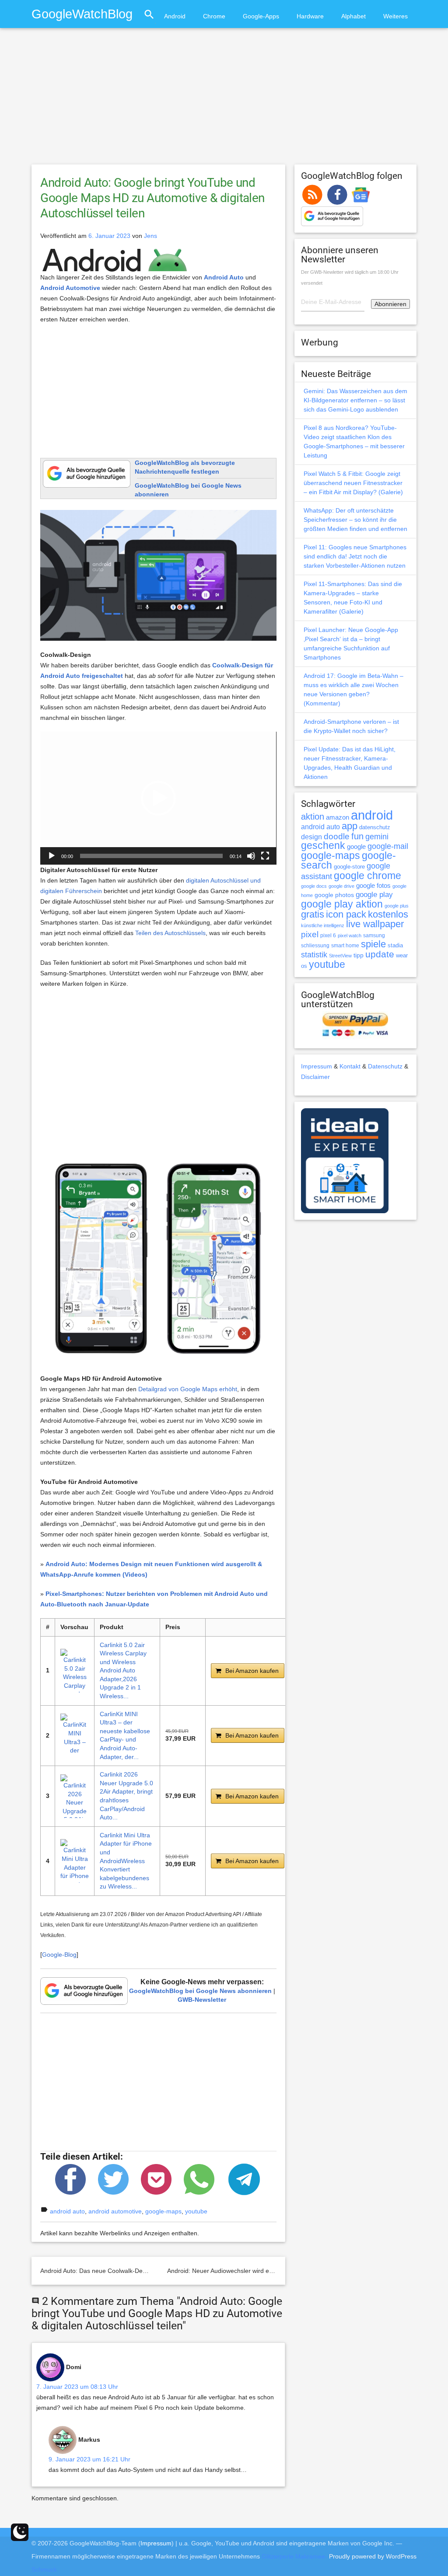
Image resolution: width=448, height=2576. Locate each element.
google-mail (388, 846)
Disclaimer (315, 1077)
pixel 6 (328, 935)
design (311, 837)
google (356, 847)
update (380, 954)
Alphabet (353, 16)
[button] (158, 798)
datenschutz (375, 827)
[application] (158, 798)
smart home (345, 946)
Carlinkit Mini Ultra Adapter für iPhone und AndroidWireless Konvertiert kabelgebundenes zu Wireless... (126, 1861)
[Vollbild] (265, 856)
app (350, 826)
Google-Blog (59, 1955)
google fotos (373, 885)
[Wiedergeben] (52, 856)
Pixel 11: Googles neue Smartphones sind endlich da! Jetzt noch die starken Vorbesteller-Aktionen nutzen (355, 556)
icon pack (346, 914)
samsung (374, 935)
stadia (395, 945)
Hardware (310, 16)
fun (357, 836)
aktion (313, 817)
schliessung (315, 946)
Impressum (317, 1066)
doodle (337, 836)
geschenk (323, 846)
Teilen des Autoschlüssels (170, 933)
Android (175, 16)
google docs (314, 886)
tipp (359, 955)
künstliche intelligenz (323, 925)
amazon (338, 817)
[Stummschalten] (251, 856)
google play (374, 895)
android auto (67, 2211)
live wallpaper (375, 924)
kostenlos (388, 914)
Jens (150, 236)
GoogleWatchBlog (82, 14)
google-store (349, 867)
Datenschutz (385, 1066)
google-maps (163, 2211)
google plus (397, 906)
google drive (341, 886)
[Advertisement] (224, 100)
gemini (377, 837)
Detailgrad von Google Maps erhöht (188, 1389)
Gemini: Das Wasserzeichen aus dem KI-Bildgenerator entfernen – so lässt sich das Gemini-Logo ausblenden (355, 400)
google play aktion (342, 904)
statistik (314, 955)
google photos (334, 895)
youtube (196, 2211)
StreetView (340, 956)
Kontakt (350, 1066)
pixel (310, 934)
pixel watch (350, 935)
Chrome (214, 16)
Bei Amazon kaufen (252, 1671)
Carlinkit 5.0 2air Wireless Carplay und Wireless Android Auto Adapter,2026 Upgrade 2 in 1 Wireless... (123, 1671)
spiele (373, 944)
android (372, 815)
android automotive (115, 2211)
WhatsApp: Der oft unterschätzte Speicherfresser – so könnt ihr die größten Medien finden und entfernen (355, 520)
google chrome (367, 876)
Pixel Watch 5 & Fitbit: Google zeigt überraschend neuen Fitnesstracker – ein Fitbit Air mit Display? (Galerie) (353, 483)
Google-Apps (261, 16)
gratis (313, 914)
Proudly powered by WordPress (373, 2556)
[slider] (151, 856)
